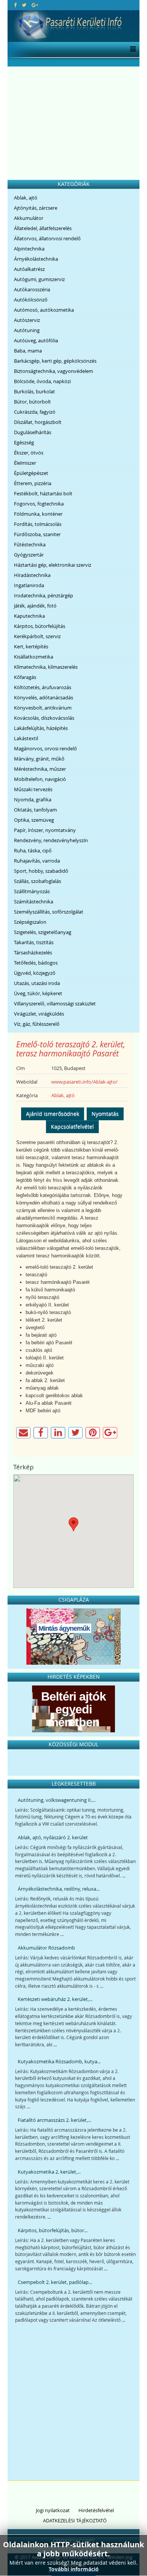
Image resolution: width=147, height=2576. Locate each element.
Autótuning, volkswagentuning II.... (57, 1800)
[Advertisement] (73, 123)
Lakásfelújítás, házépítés (41, 728)
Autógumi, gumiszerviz (39, 279)
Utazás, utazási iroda (37, 983)
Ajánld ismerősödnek (53, 1114)
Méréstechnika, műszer (40, 769)
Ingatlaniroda (29, 585)
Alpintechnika (29, 249)
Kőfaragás (25, 677)
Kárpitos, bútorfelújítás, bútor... (53, 2230)
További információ (74, 2569)
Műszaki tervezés (33, 789)
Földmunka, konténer (38, 514)
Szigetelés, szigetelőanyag (43, 932)
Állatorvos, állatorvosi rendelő (47, 238)
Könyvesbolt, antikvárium (43, 708)
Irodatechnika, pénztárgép (44, 595)
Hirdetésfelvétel (96, 2510)
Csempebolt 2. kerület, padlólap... (55, 2282)
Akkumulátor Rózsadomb (46, 1948)
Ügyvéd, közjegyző (35, 973)
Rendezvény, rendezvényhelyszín (51, 840)
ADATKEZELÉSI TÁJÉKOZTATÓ (75, 2520)
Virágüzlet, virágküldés (39, 1014)
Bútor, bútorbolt (32, 402)
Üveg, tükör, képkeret (38, 993)
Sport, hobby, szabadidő (41, 871)
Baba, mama (28, 351)
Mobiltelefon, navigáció (40, 779)
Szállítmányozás (32, 891)
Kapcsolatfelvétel (72, 1126)
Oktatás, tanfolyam (35, 810)
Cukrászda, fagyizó (35, 412)
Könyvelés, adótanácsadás (44, 697)
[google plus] (35, 5)
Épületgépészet (31, 473)
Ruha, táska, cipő (33, 850)
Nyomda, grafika (33, 799)
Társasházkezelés (33, 952)
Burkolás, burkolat (34, 391)
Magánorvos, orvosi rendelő (45, 748)
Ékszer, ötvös (29, 453)
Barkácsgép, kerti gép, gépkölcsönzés (55, 361)
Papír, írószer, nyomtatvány (45, 830)
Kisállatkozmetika (34, 657)
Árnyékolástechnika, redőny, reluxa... (59, 1889)
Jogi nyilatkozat (53, 2510)
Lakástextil (26, 738)
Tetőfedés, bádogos (36, 963)
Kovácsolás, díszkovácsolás (44, 718)
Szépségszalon (30, 922)
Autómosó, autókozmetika (44, 310)
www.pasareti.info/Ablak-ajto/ (84, 1082)
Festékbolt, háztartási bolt (43, 493)
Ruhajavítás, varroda (37, 861)
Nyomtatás (105, 1114)
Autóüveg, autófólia (36, 340)
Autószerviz (27, 320)
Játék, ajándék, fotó (35, 606)
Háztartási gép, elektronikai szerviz (53, 565)
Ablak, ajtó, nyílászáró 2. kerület (53, 1837)
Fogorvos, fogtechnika (39, 504)
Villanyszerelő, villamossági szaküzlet (55, 1003)
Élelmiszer (25, 463)
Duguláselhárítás (33, 432)
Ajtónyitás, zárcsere (36, 208)
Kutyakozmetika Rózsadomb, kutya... (59, 2061)
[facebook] (15, 5)
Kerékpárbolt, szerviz (37, 636)
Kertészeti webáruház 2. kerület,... (55, 1999)
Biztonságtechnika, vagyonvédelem (54, 371)
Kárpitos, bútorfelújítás (40, 626)
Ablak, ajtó (26, 198)
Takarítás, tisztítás (34, 942)
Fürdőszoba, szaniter (37, 534)
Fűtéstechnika (30, 544)
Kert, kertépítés (31, 646)
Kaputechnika (29, 616)
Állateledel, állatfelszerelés (43, 228)
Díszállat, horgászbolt (38, 422)
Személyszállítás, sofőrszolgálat (49, 912)
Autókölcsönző (31, 300)
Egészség (24, 442)
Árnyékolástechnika (36, 259)
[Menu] (131, 49)
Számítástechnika (34, 901)
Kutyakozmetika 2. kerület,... (49, 2172)
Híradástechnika (32, 575)
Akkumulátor (29, 218)
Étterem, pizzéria (33, 483)
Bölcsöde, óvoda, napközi (42, 381)
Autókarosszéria (32, 289)
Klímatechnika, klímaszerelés (46, 667)
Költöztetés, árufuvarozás (43, 687)
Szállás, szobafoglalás (38, 881)
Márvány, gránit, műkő (39, 759)
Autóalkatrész (29, 269)
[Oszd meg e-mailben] (23, 1433)
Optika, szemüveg (34, 820)
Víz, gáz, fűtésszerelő (37, 1024)
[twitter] (24, 5)
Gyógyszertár (29, 555)
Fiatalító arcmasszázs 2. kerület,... (54, 2120)
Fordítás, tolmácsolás (38, 524)
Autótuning (27, 330)
